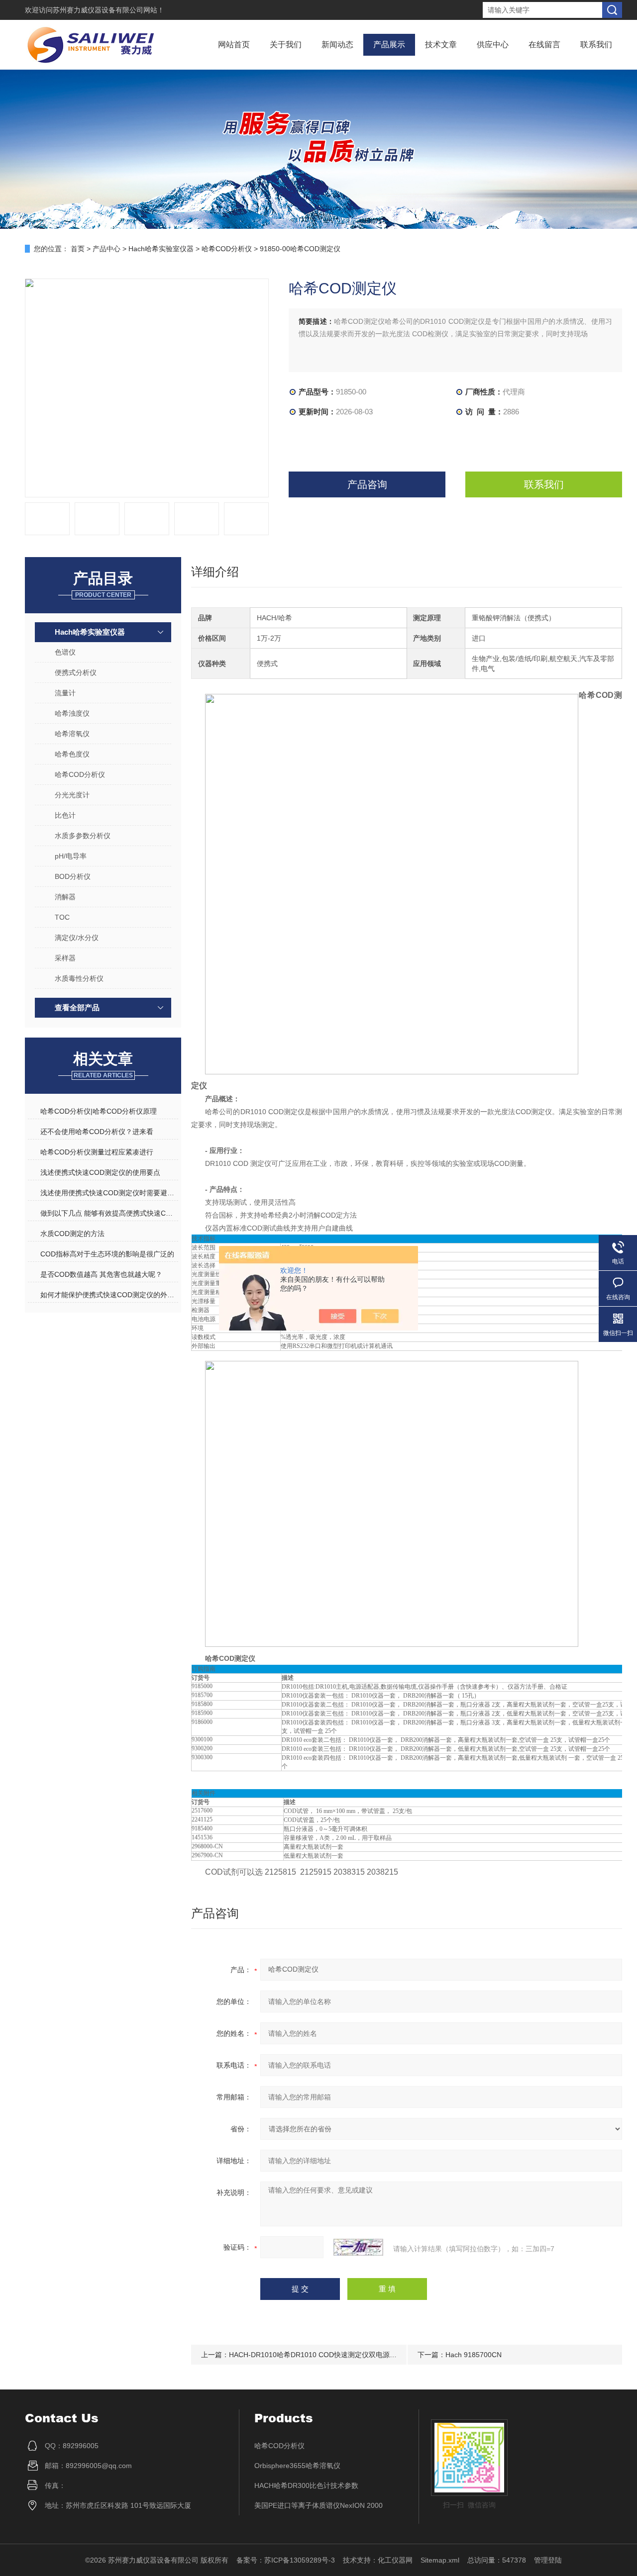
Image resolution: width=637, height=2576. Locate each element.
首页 (78, 249)
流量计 (65, 693)
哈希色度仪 (72, 754)
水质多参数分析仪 (83, 836)
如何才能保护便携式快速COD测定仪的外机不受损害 (109, 1295)
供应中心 (493, 45)
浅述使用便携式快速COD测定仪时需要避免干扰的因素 (109, 1193)
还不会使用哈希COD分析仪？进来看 (97, 1132)
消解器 (65, 897)
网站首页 (234, 45)
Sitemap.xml (440, 2560)
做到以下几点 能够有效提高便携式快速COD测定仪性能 (109, 1213)
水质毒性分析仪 (79, 978)
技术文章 (441, 45)
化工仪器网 (395, 2560)
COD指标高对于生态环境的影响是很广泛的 (107, 1254)
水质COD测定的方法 (72, 1234)
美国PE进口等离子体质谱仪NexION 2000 (318, 2505)
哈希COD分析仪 (227, 249)
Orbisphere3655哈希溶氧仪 (297, 2466)
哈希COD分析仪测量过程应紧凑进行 (97, 1152)
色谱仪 (65, 652)
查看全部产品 (77, 1007)
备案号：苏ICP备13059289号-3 (286, 2560)
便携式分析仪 (76, 672)
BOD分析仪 (73, 876)
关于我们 (286, 45)
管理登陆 (548, 2560)
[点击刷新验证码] (358, 2247)
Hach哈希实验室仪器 (161, 249)
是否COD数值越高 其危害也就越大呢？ (101, 1274)
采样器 (65, 958)
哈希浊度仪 (72, 713)
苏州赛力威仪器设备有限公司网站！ (108, 10)
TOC (62, 917)
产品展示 (389, 45)
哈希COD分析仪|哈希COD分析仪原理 (99, 1111)
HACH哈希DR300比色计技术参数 (306, 2485)
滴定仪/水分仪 (77, 938)
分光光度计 (72, 795)
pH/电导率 (71, 856)
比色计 (65, 815)
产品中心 (106, 249)
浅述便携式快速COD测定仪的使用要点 (100, 1172)
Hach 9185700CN (474, 2355)
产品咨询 (367, 484)
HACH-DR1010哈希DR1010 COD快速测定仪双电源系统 (316, 2355)
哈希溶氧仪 (72, 734)
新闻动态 (337, 45)
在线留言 (544, 45)
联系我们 (596, 45)
